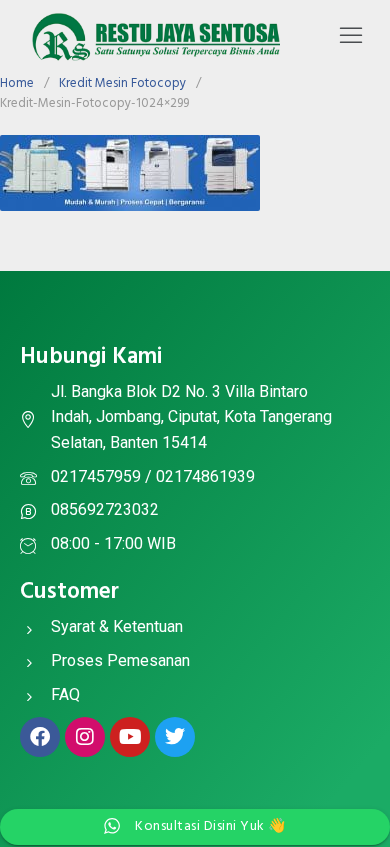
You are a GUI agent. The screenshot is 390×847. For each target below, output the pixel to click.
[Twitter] (175, 737)
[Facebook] (40, 737)
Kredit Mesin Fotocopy (122, 83)
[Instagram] (85, 737)
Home (17, 83)
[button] (351, 37)
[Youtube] (130, 737)
